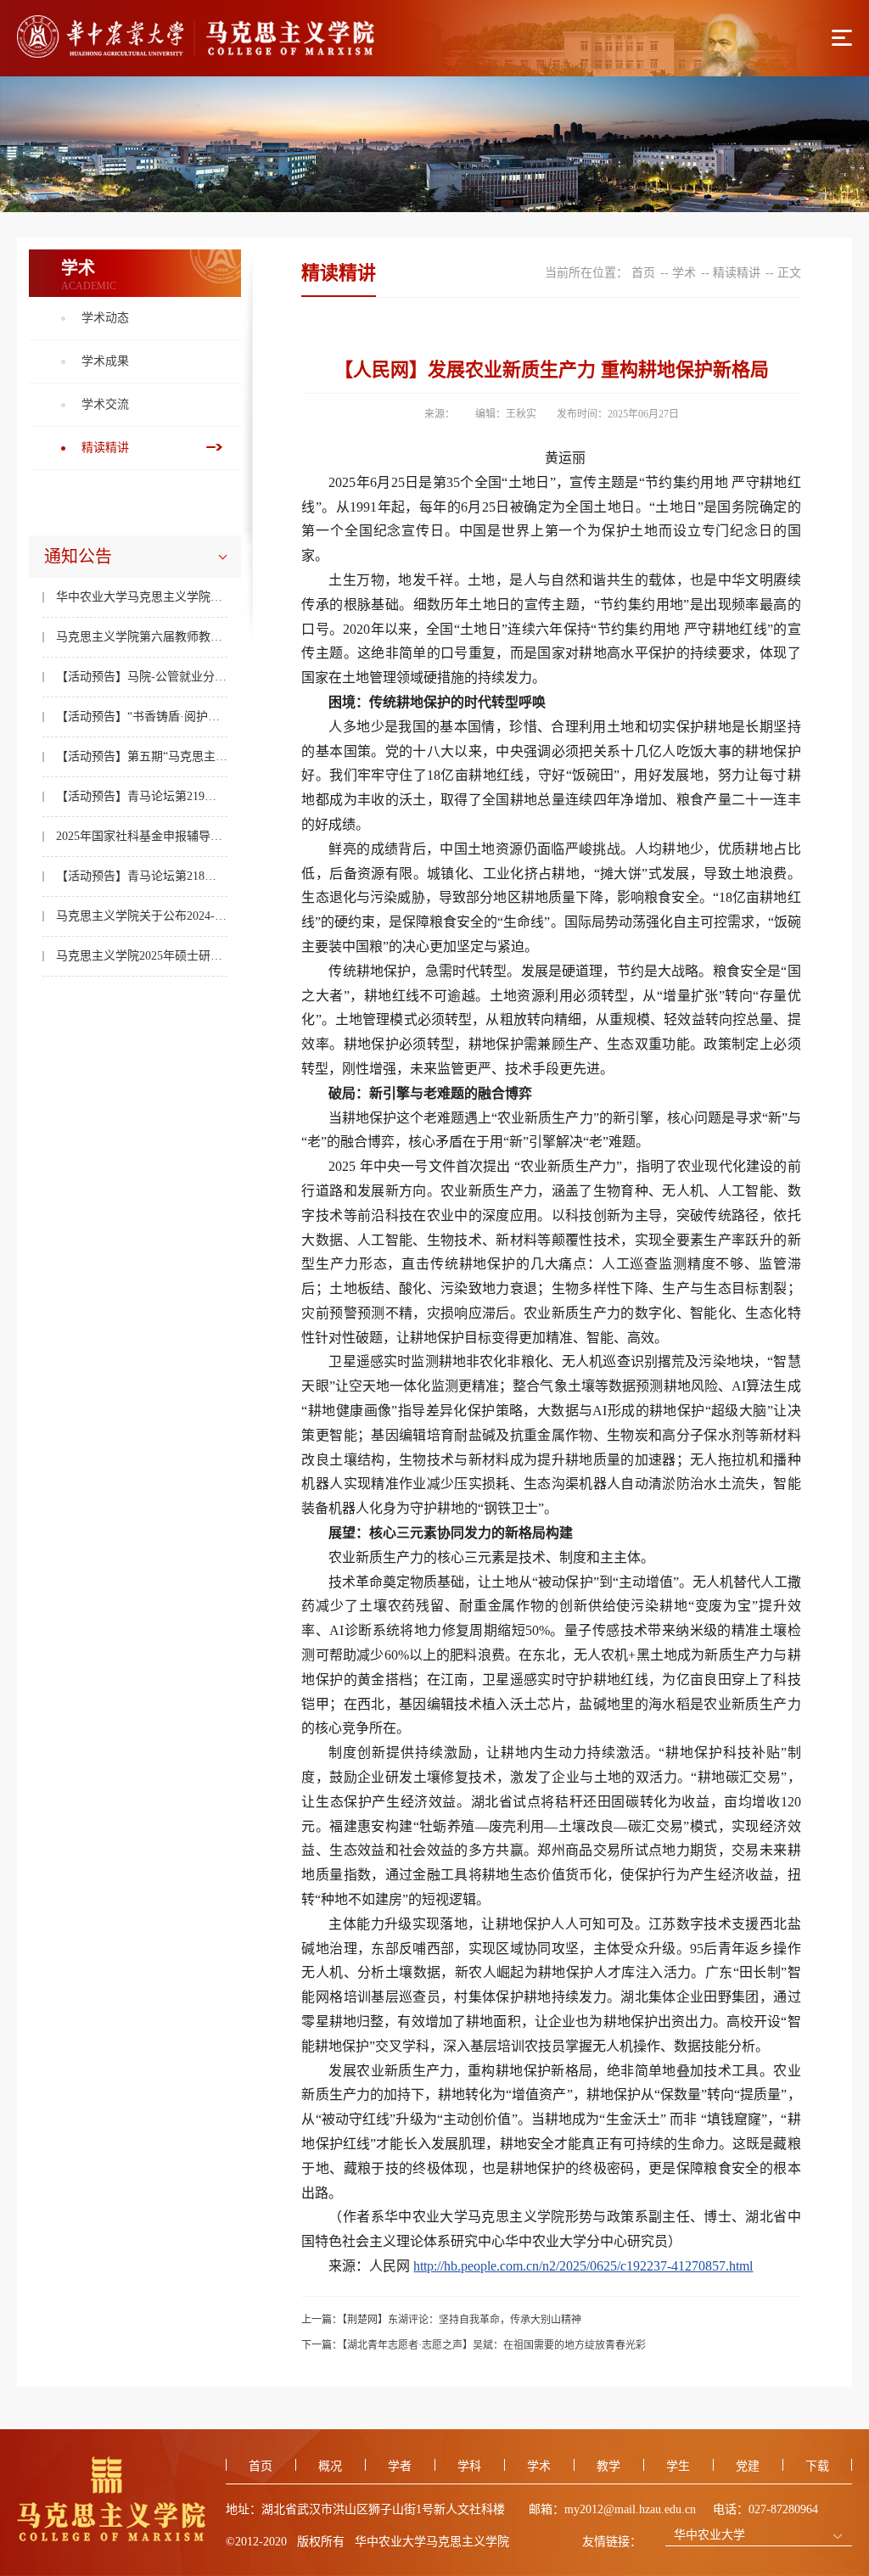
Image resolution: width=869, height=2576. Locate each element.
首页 (643, 273)
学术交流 (105, 404)
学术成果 (105, 361)
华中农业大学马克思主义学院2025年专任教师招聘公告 (142, 597)
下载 (817, 2466)
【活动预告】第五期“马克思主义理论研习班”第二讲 (142, 756)
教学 (608, 2466)
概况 (330, 2466)
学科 (469, 2466)
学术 (684, 273)
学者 (400, 2466)
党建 (748, 2466)
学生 (678, 2466)
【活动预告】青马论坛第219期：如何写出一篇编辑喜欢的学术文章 (142, 796)
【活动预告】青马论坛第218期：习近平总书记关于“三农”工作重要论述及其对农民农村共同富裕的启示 (142, 876)
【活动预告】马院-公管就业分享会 (142, 677)
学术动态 (105, 318)
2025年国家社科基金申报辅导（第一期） (142, 836)
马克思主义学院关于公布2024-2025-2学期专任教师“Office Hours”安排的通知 (142, 916)
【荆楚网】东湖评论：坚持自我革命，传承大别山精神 (462, 2320)
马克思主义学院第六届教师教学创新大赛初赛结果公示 (142, 637)
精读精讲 (105, 448)
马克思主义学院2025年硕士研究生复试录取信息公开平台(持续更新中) (142, 956)
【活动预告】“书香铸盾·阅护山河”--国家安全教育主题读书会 (142, 717)
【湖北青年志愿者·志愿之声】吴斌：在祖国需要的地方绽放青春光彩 (494, 2345)
